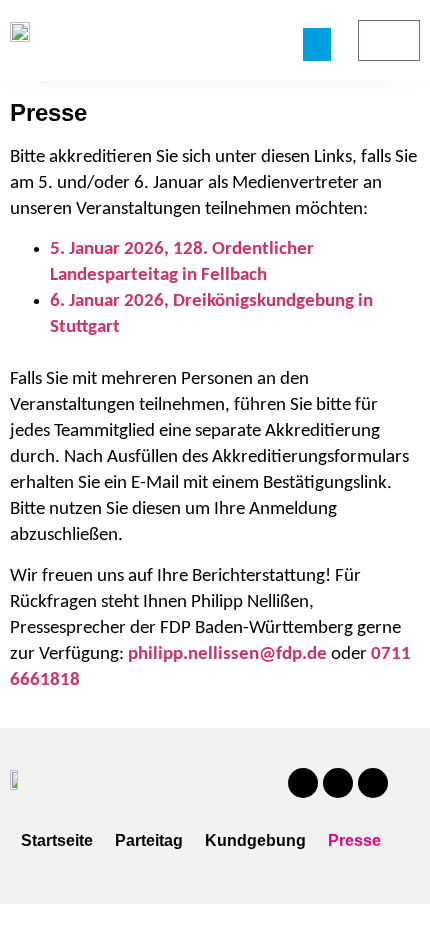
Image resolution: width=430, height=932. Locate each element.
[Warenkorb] (389, 40)
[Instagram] (373, 783)
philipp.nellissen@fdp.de (227, 654)
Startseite (57, 840)
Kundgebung (255, 840)
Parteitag (149, 840)
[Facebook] (303, 783)
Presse (354, 840)
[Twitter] (338, 783)
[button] (317, 44)
